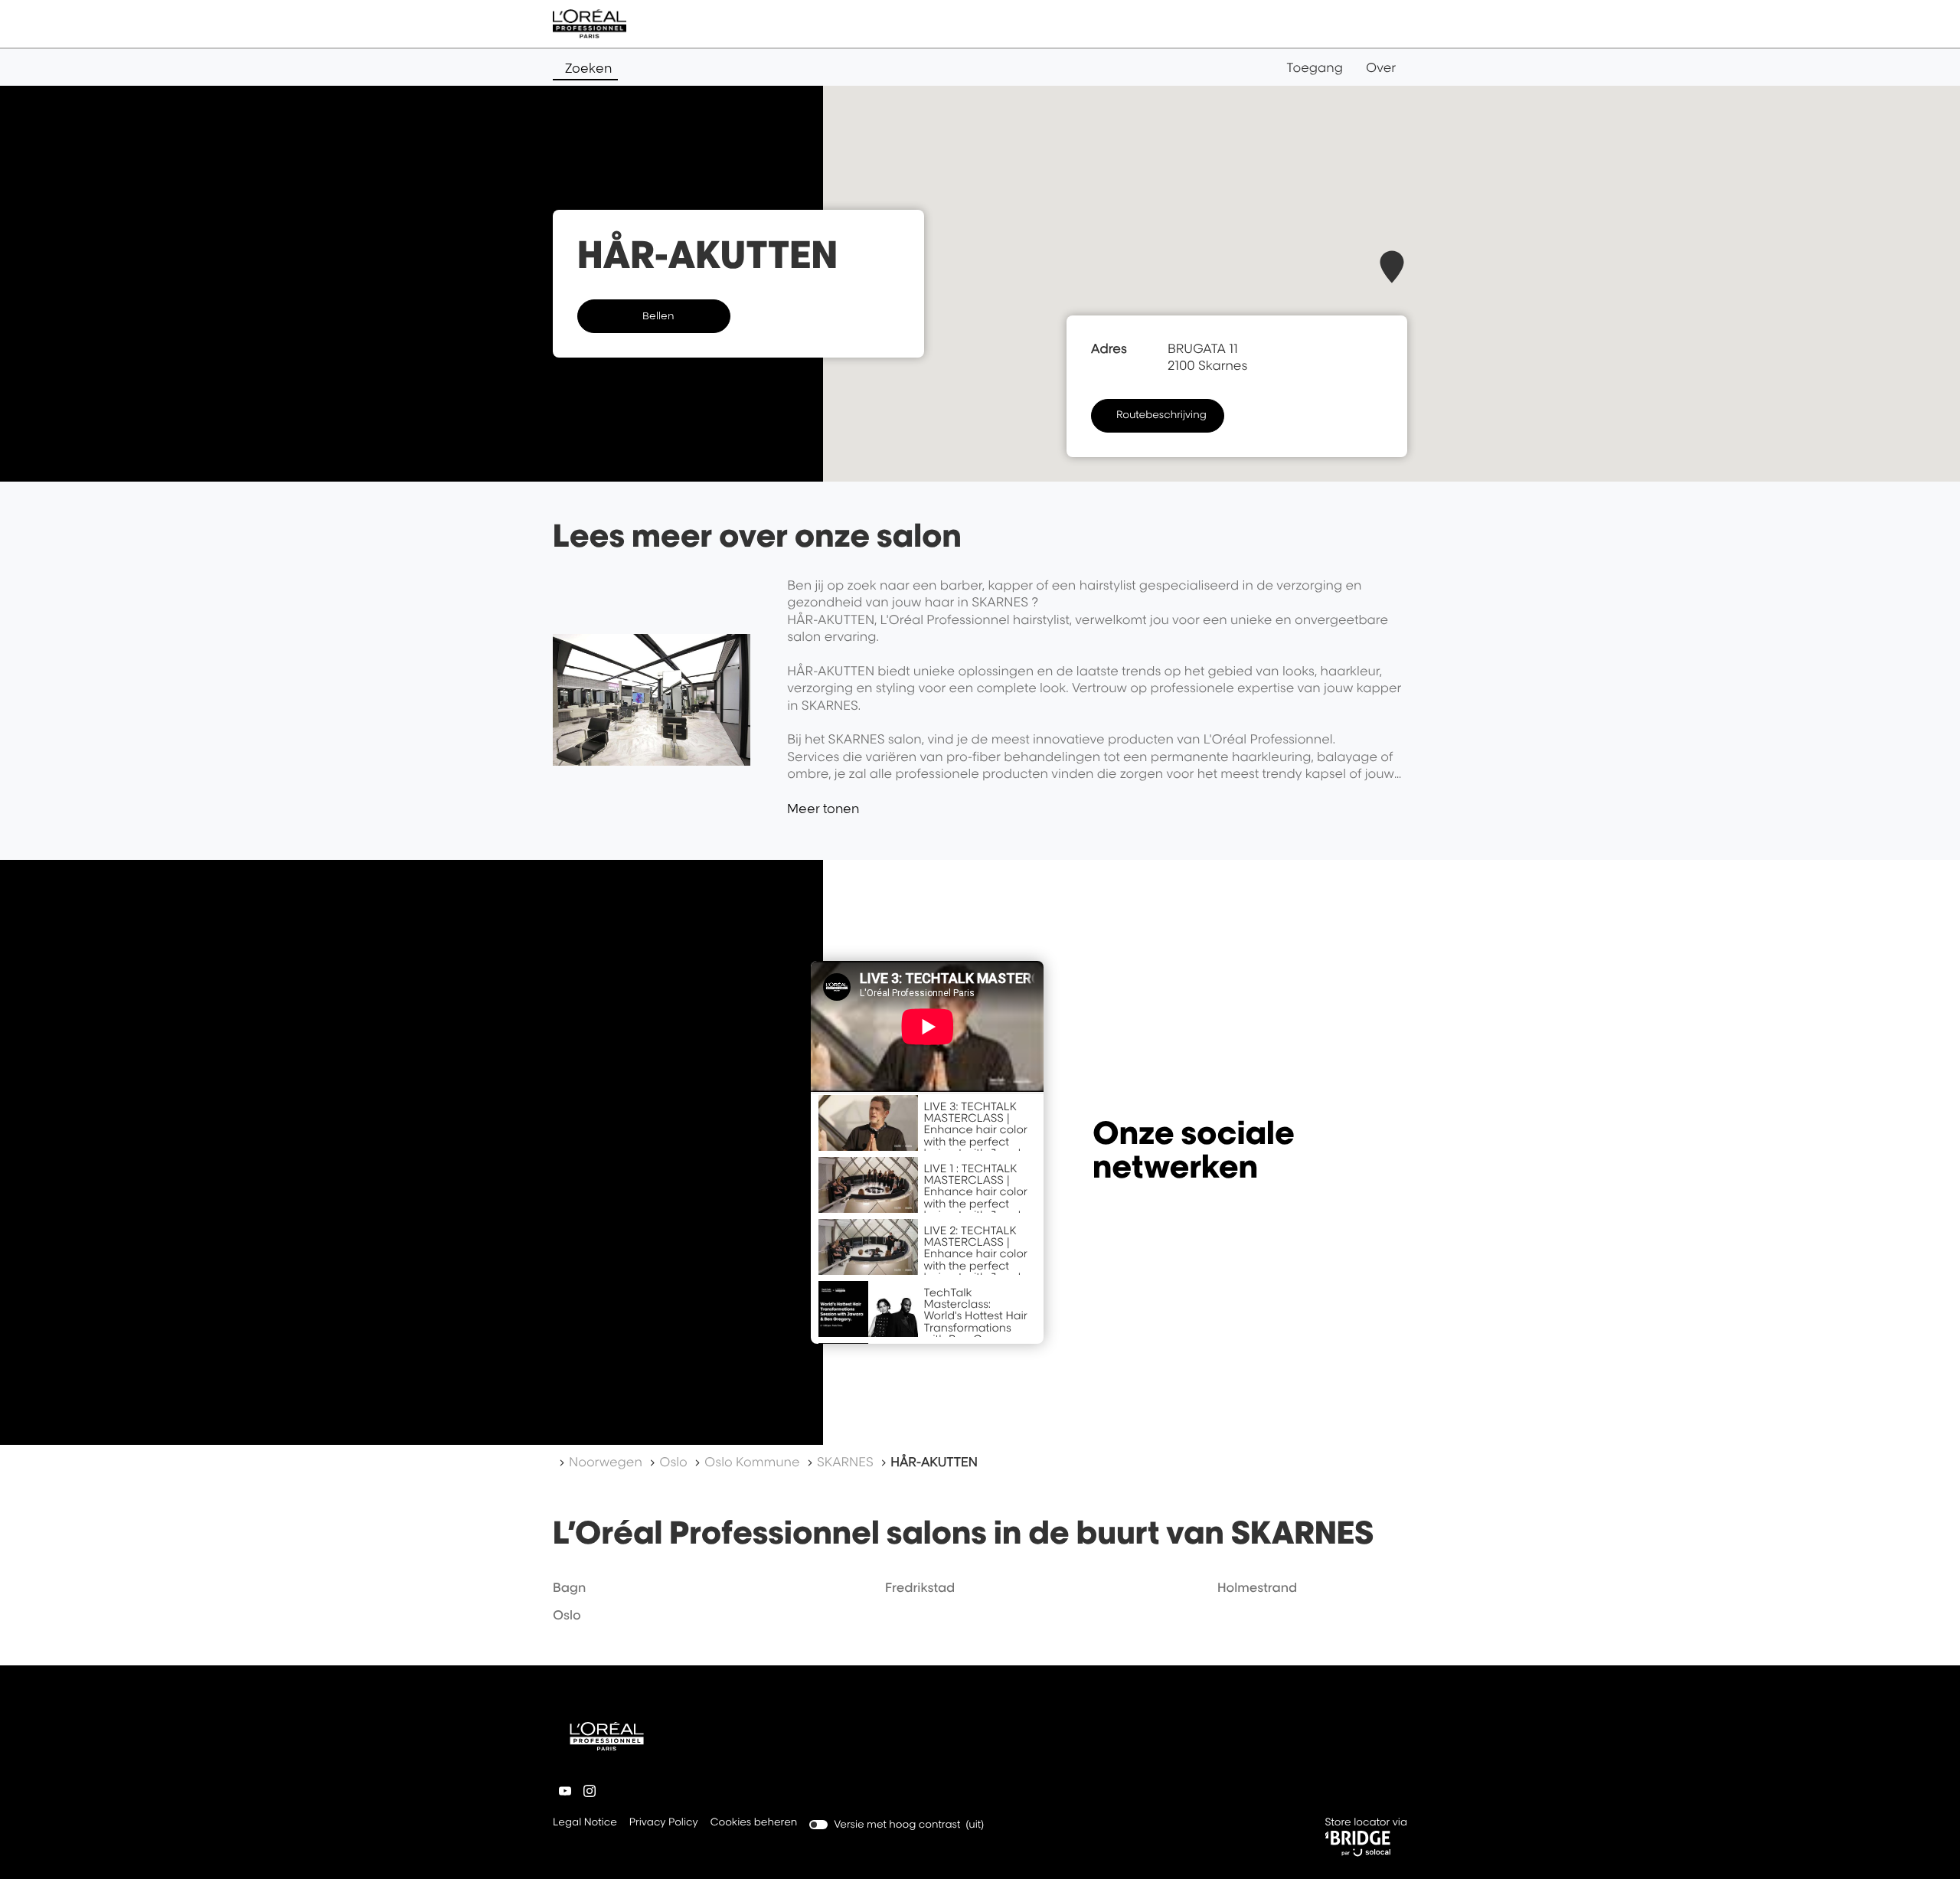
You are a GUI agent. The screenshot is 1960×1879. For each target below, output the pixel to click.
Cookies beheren (754, 1822)
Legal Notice (585, 1823)
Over (1381, 67)
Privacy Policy (664, 1823)
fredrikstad (920, 1587)
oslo (567, 1615)
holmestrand (1257, 1587)
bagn (569, 1587)
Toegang (1315, 67)
